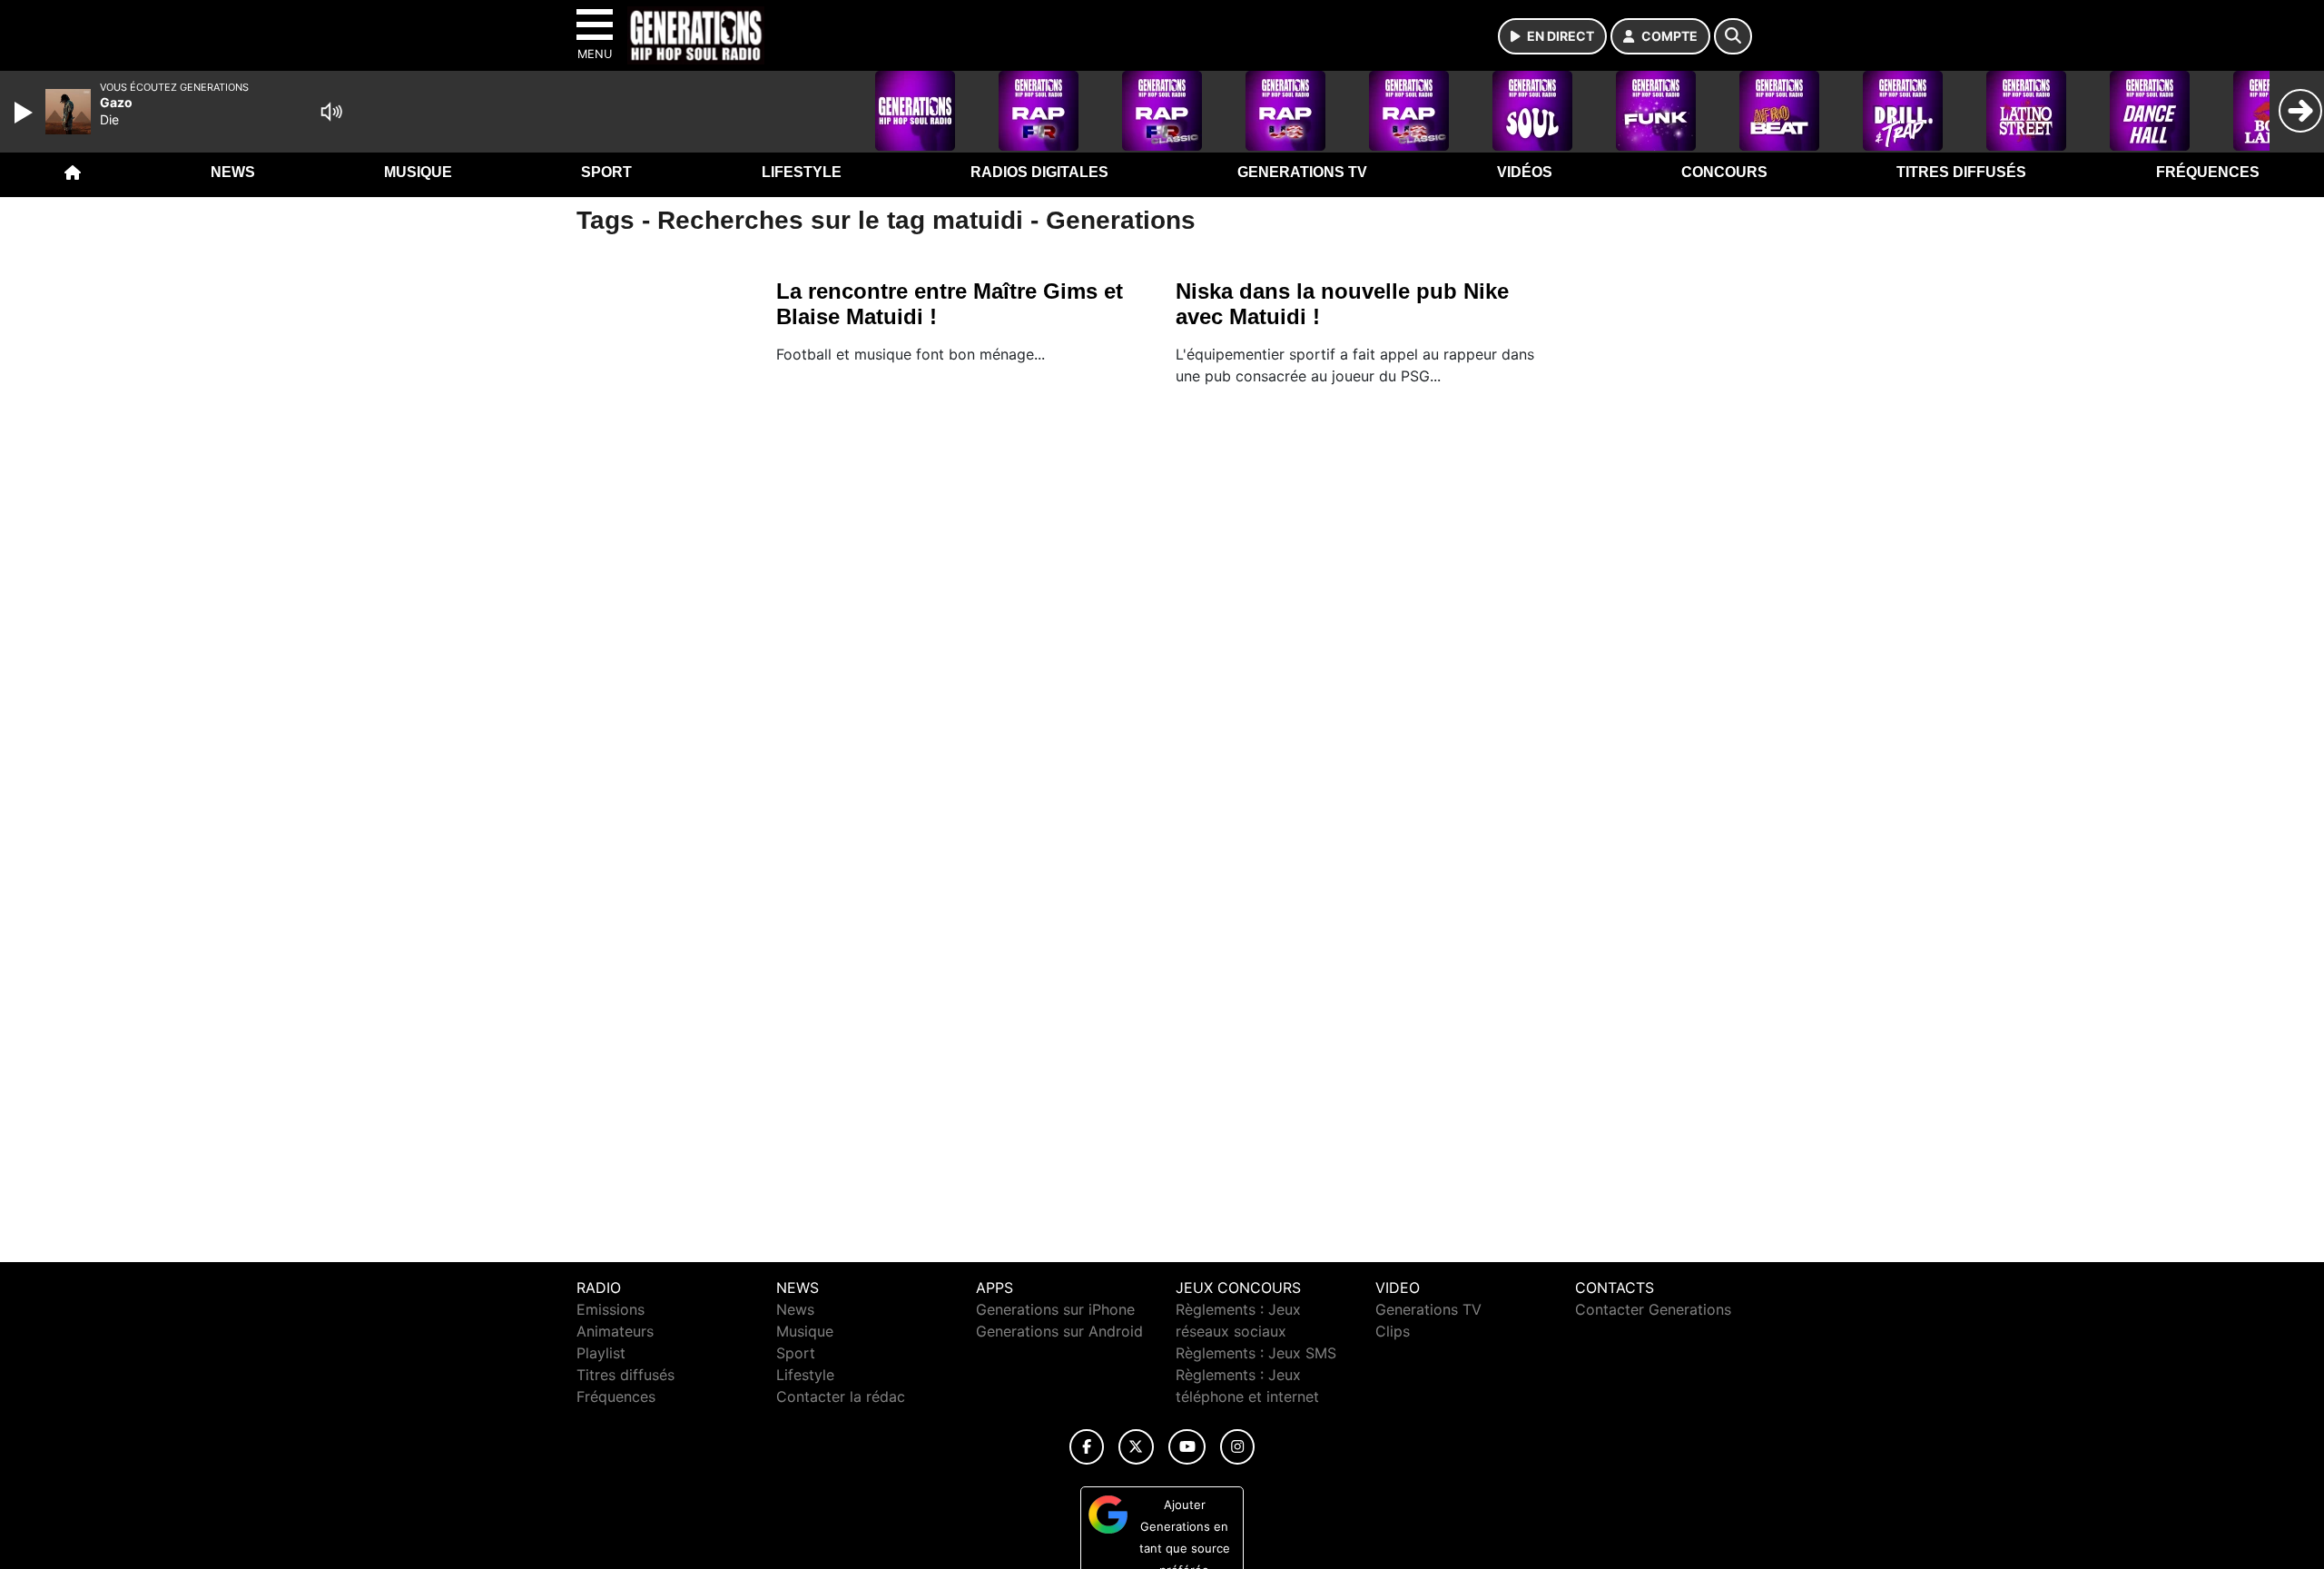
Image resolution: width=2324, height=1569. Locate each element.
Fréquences (2208, 172)
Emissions (611, 1309)
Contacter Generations (1653, 1309)
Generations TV (1302, 172)
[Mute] (331, 112)
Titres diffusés (1961, 172)
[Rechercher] (1733, 36)
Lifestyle (802, 172)
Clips (1393, 1331)
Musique (418, 172)
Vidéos (1525, 172)
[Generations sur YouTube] (1187, 1447)
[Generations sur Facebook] (1087, 1447)
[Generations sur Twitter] (1136, 1447)
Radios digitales (1039, 172)
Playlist (601, 1353)
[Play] (25, 113)
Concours (1724, 172)
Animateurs (615, 1331)
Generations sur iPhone (1055, 1309)
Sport (606, 172)
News (233, 172)
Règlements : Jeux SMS (1256, 1353)
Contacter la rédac (841, 1396)
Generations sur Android (1059, 1331)
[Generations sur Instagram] (1237, 1447)
